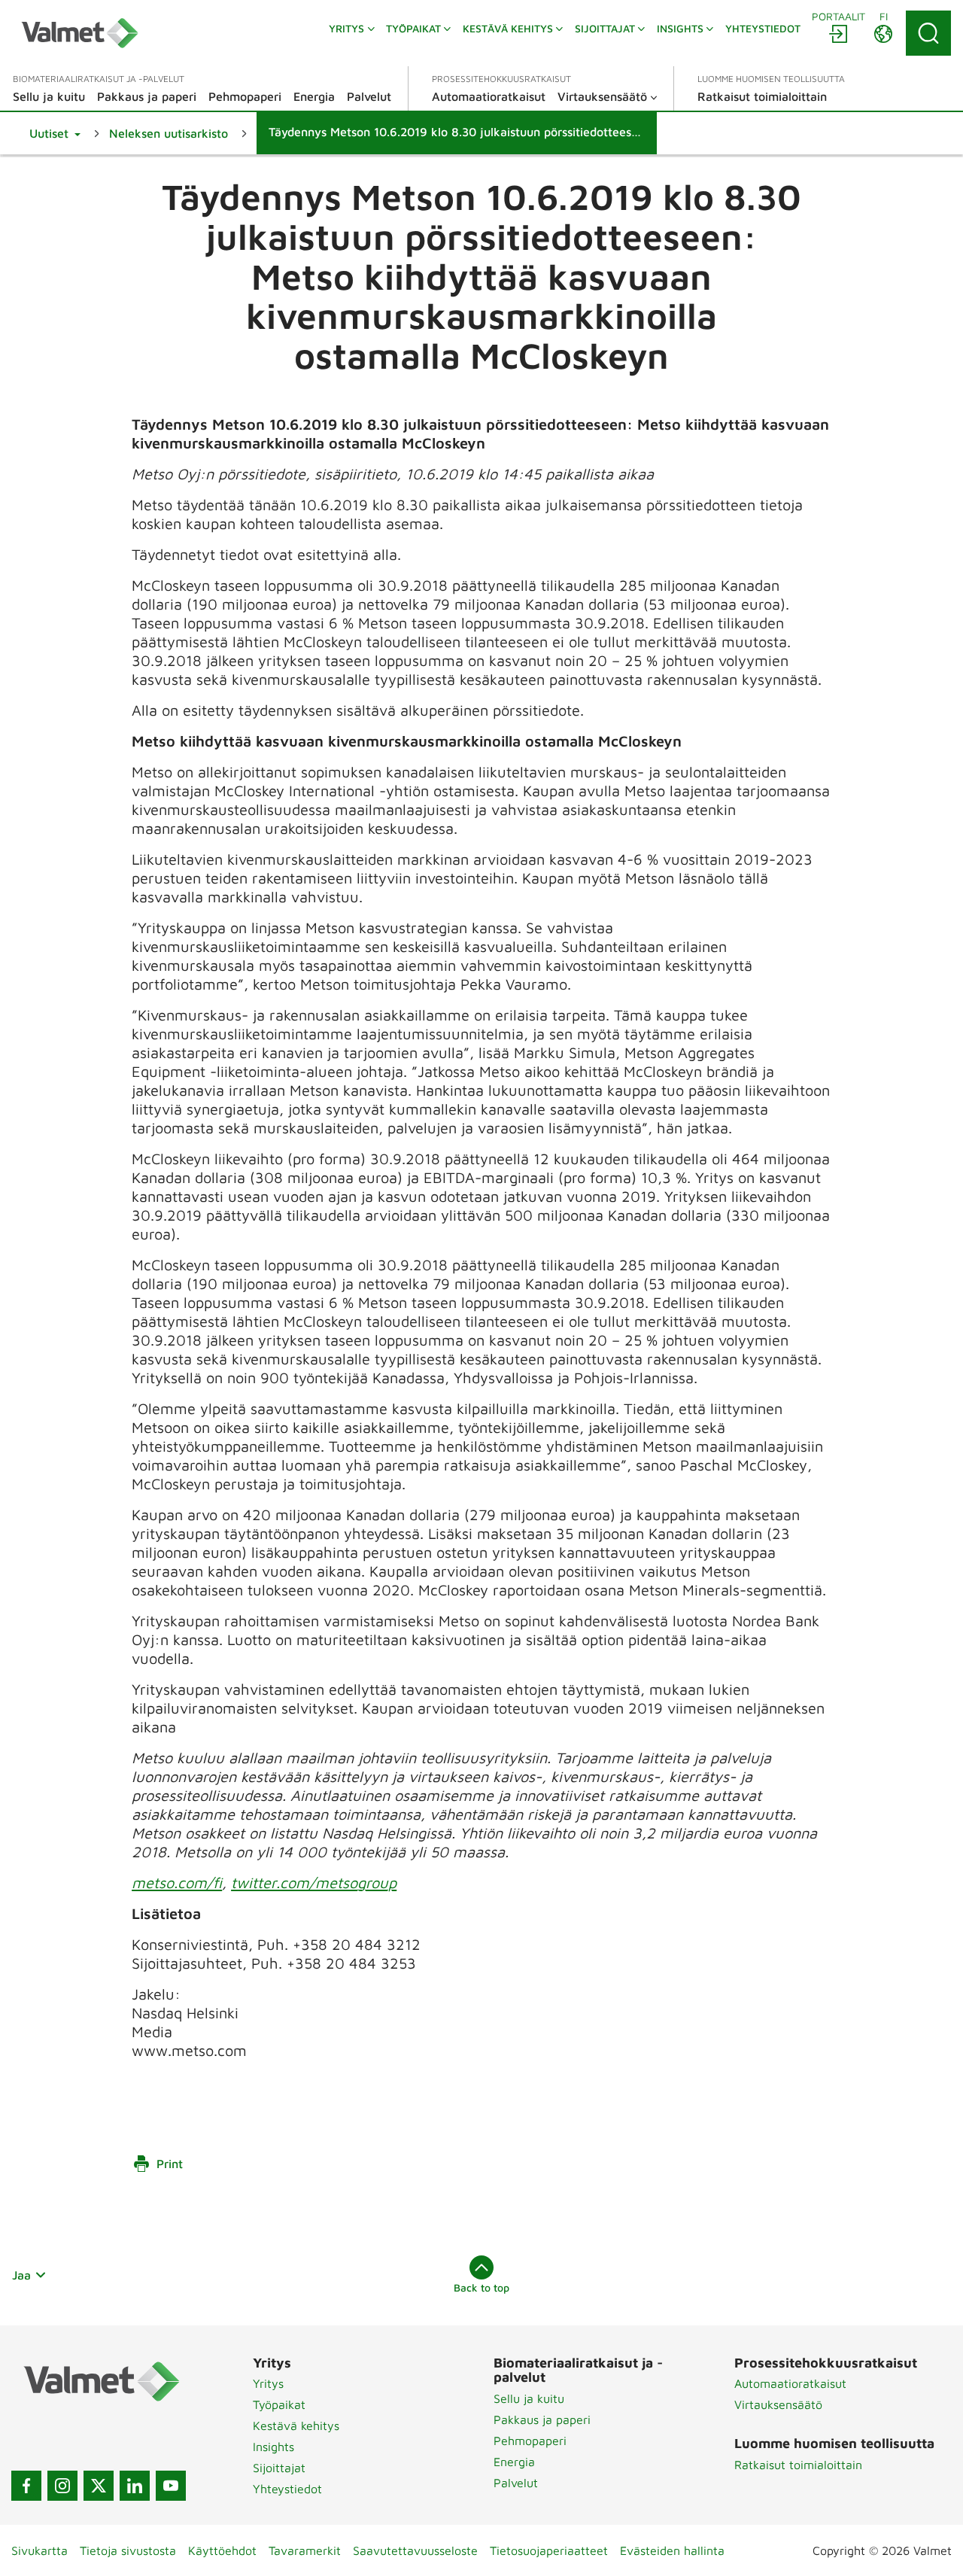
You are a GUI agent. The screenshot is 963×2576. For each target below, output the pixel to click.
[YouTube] (171, 2486)
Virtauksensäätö (778, 2404)
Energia (514, 2462)
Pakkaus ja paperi (542, 2419)
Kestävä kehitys (296, 2425)
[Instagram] (62, 2486)
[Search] (928, 33)
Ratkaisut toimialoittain (798, 2465)
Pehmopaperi (530, 2441)
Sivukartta (39, 2550)
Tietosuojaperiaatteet (549, 2550)
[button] (55, 133)
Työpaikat (279, 2404)
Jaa (21, 2275)
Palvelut (516, 2483)
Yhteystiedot (287, 2489)
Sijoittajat (279, 2468)
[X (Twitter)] (99, 2486)
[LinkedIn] (135, 2486)
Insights (273, 2447)
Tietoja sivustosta (128, 2550)
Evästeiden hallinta (672, 2550)
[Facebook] (26, 2486)
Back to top (481, 2287)
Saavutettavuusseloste (415, 2550)
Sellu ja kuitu (529, 2398)
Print (170, 2164)
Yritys (268, 2383)
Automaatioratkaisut (790, 2383)
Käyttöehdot (222, 2550)
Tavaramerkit (305, 2550)
